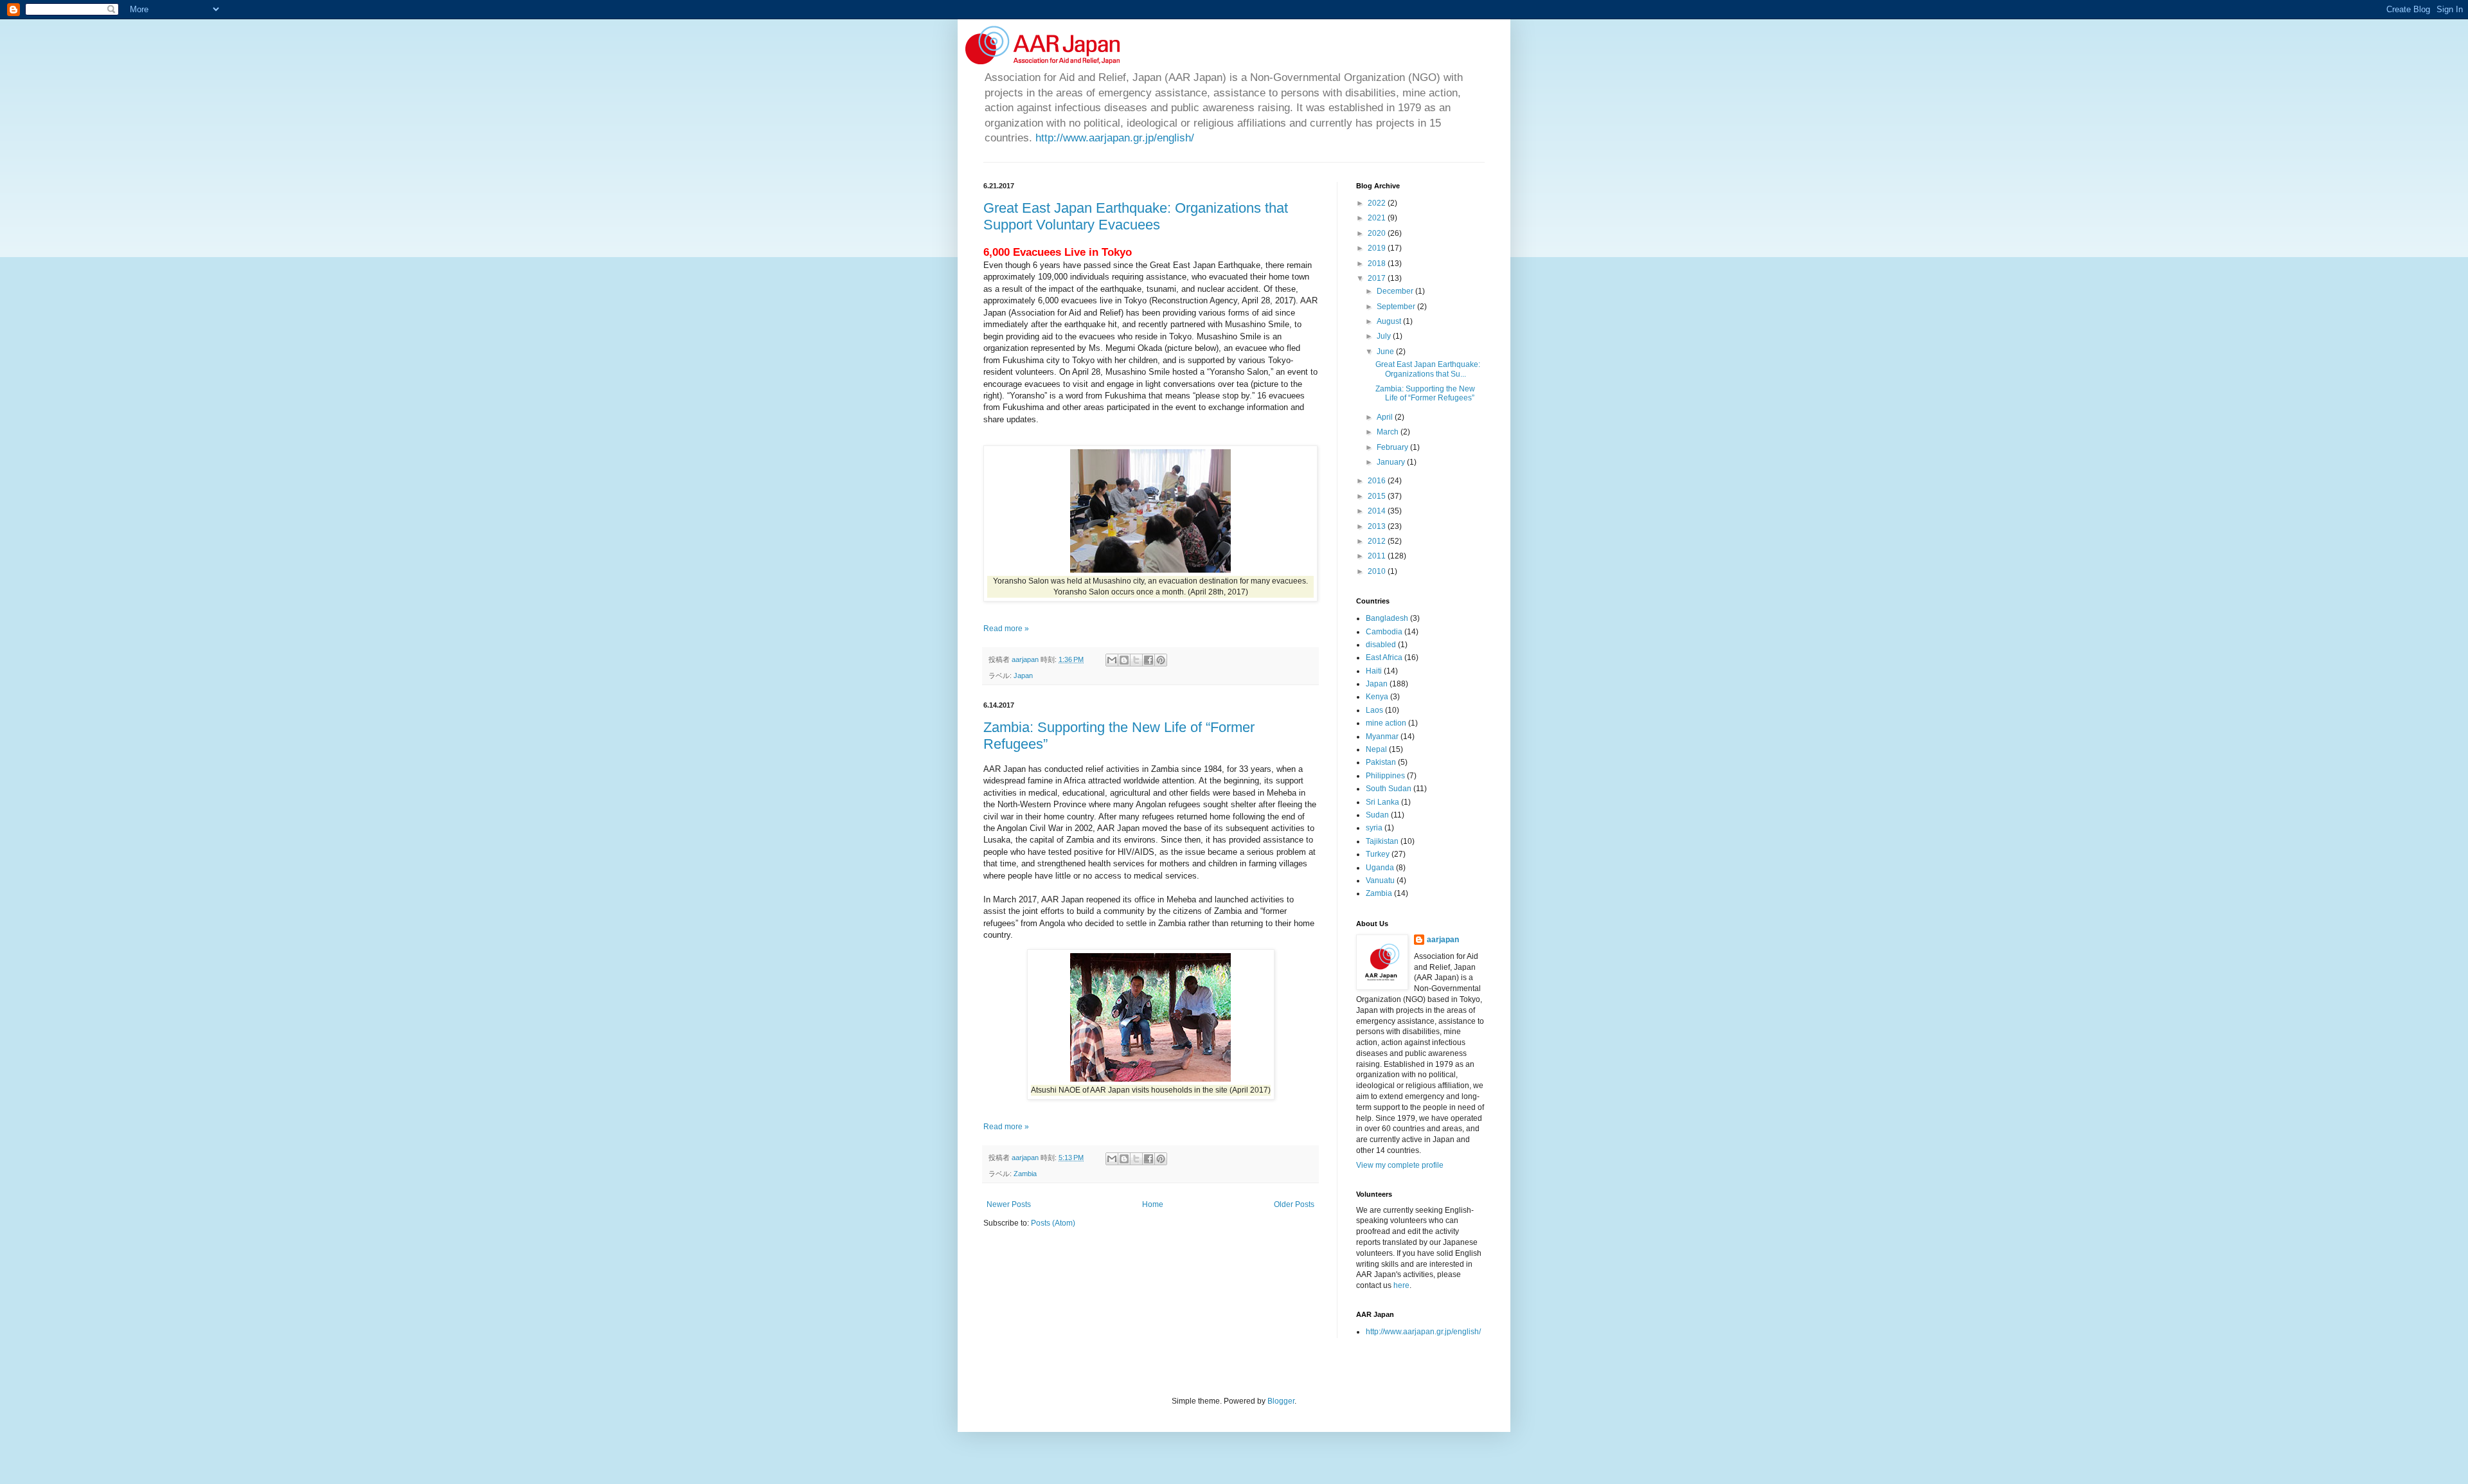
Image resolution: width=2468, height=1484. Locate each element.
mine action (1386, 723)
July (1385, 336)
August (1390, 321)
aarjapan (1443, 940)
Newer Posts (1009, 1204)
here (1401, 1285)
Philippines (1385, 776)
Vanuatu (1380, 881)
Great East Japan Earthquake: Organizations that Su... (1428, 369)
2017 (1378, 278)
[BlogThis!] (1124, 660)
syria (1374, 828)
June (1386, 352)
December (1396, 291)
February (1393, 447)
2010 (1378, 571)
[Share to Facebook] (1149, 660)
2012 (1378, 541)
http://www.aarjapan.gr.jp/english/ (1115, 138)
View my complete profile (1400, 1165)
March (1389, 432)
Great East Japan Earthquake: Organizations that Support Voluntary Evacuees (1136, 216)
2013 (1378, 526)
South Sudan (1389, 789)
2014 (1378, 511)
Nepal (1376, 749)
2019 (1378, 248)
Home (1153, 1204)
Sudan (1377, 815)
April (1386, 417)
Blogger (1281, 1401)
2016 (1378, 481)
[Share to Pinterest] (1161, 660)
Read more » (1006, 629)
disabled (1381, 645)
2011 (1378, 556)
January (1392, 462)
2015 (1378, 496)
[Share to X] (1136, 660)
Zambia (1025, 1174)
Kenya (1377, 697)
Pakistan (1381, 762)
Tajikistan (1382, 841)
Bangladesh (1387, 618)
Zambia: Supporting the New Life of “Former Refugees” (1425, 393)
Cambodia (1384, 632)
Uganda (1380, 868)
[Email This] (1112, 660)
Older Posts (1294, 1204)
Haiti (1374, 671)
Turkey (1378, 854)
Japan (1023, 675)
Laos (1374, 710)
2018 (1378, 264)
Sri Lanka (1382, 802)
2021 (1378, 218)
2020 (1378, 233)
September (1397, 307)
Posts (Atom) (1053, 1223)
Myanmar (1382, 737)
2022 (1378, 203)
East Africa (1384, 657)
